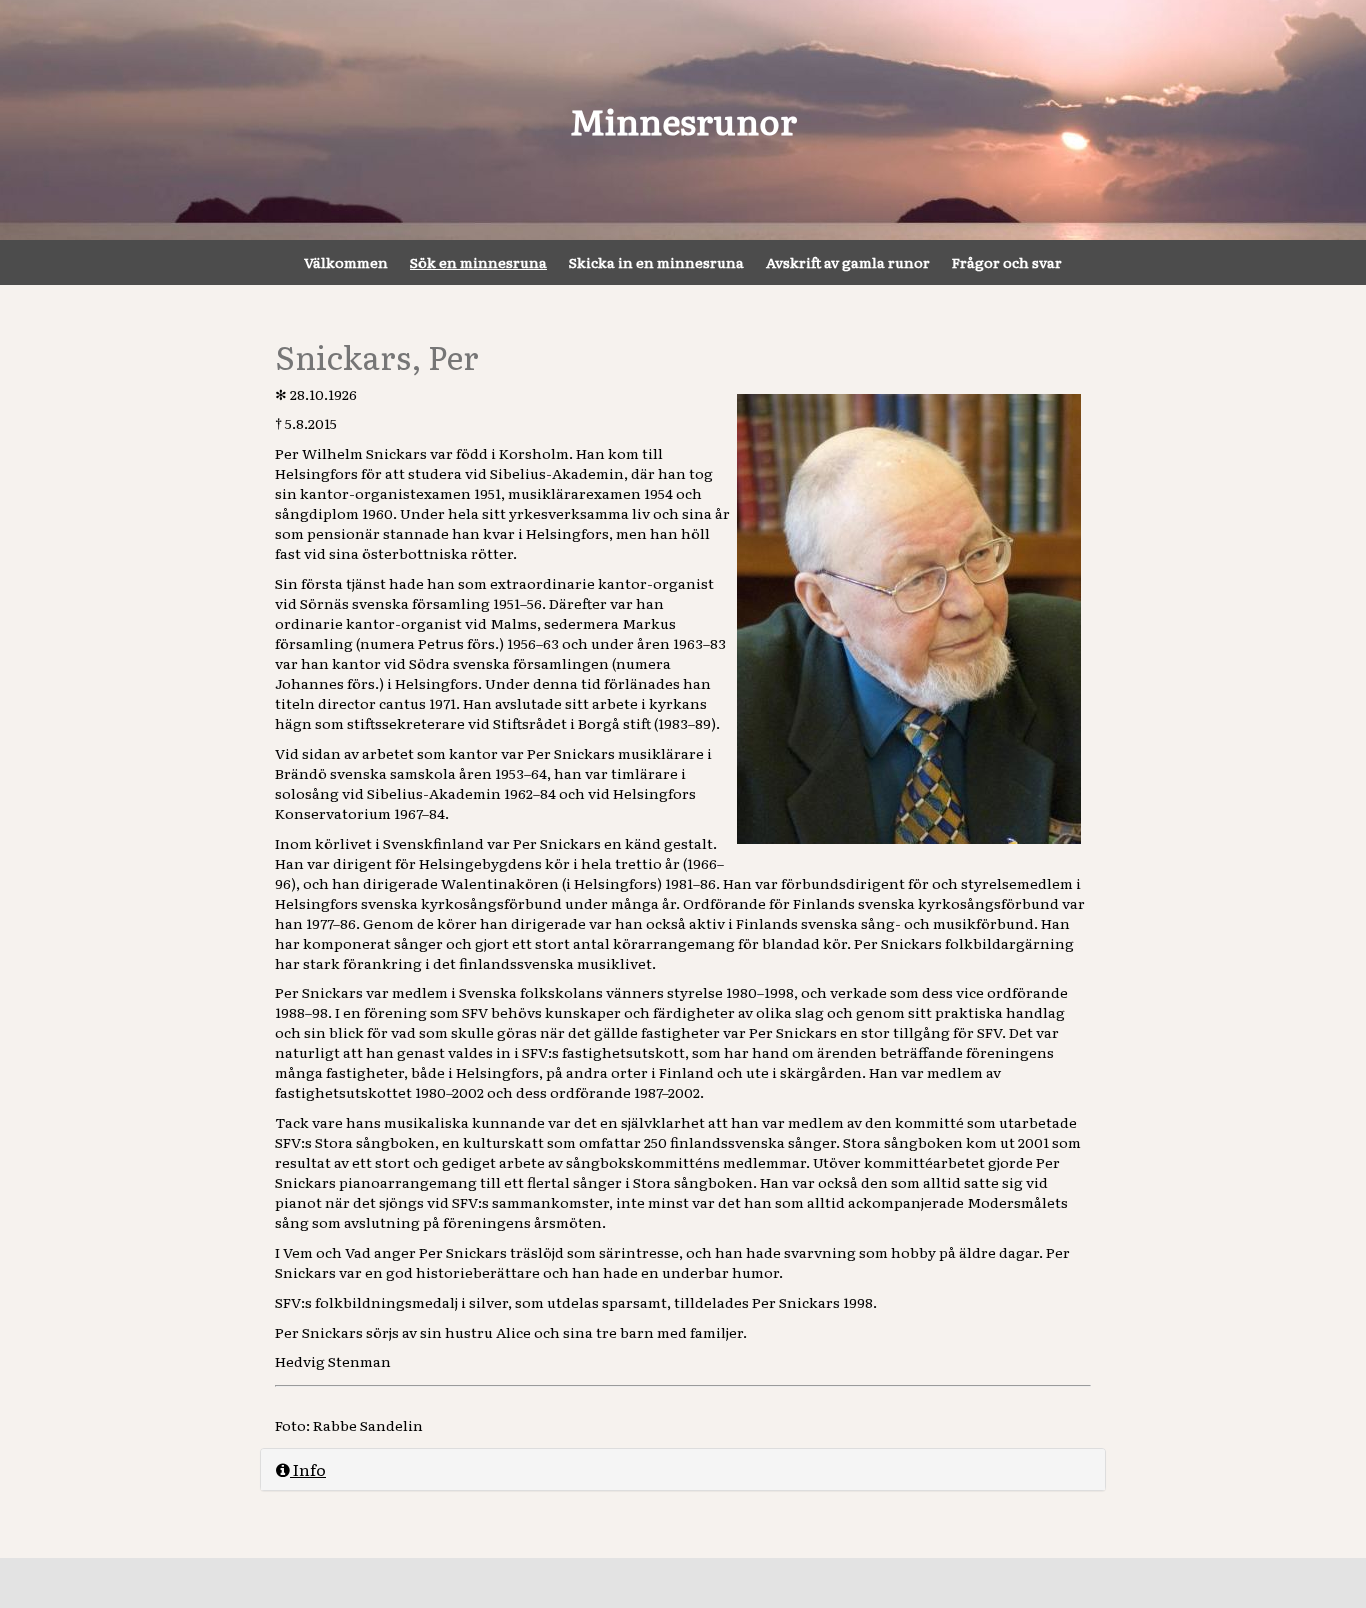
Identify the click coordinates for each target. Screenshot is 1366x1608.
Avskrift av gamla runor (848, 262)
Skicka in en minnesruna (656, 262)
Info (308, 1469)
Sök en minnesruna (478, 262)
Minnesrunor (683, 120)
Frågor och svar (1007, 262)
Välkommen (346, 262)
